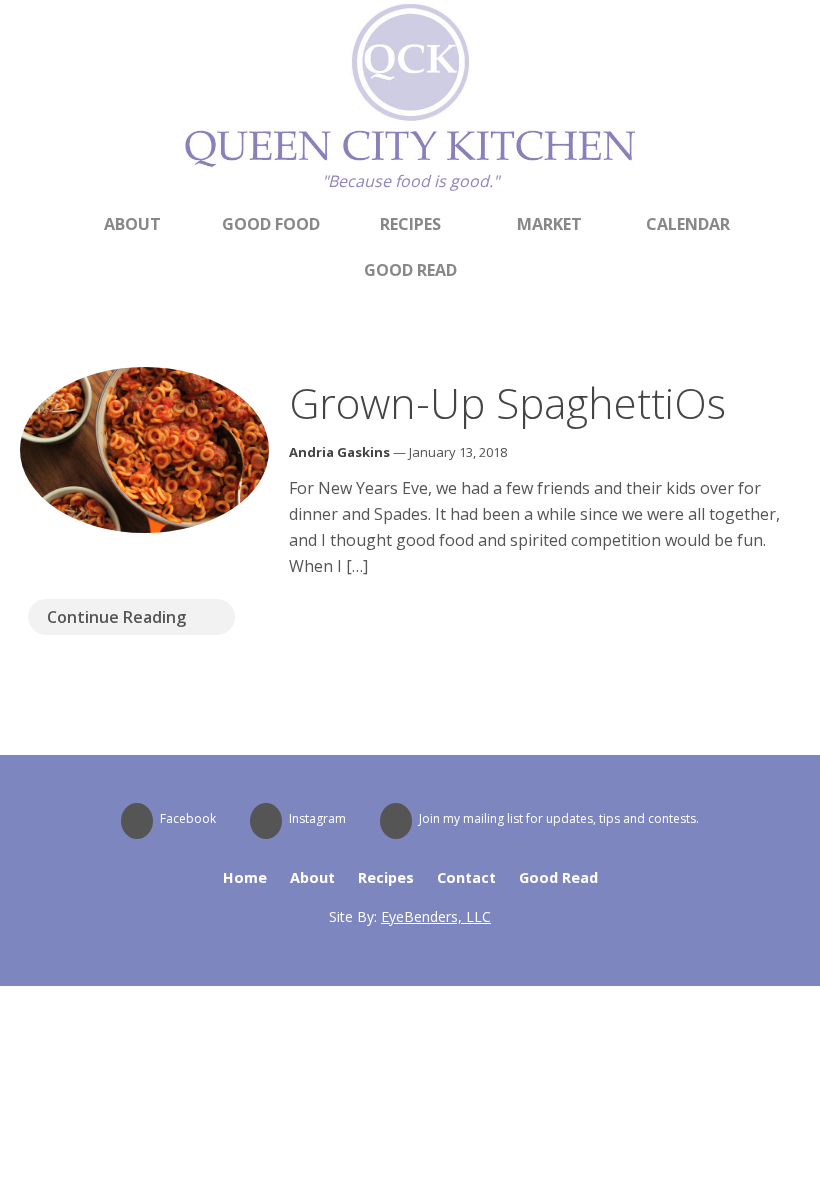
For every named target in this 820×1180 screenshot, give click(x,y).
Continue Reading (116, 617)
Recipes (410, 224)
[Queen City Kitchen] (410, 163)
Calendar (688, 224)
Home (245, 877)
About (132, 224)
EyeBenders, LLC (436, 916)
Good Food (271, 224)
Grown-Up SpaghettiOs (507, 402)
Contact (466, 877)
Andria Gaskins (339, 452)
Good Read (410, 270)
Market (549, 224)
